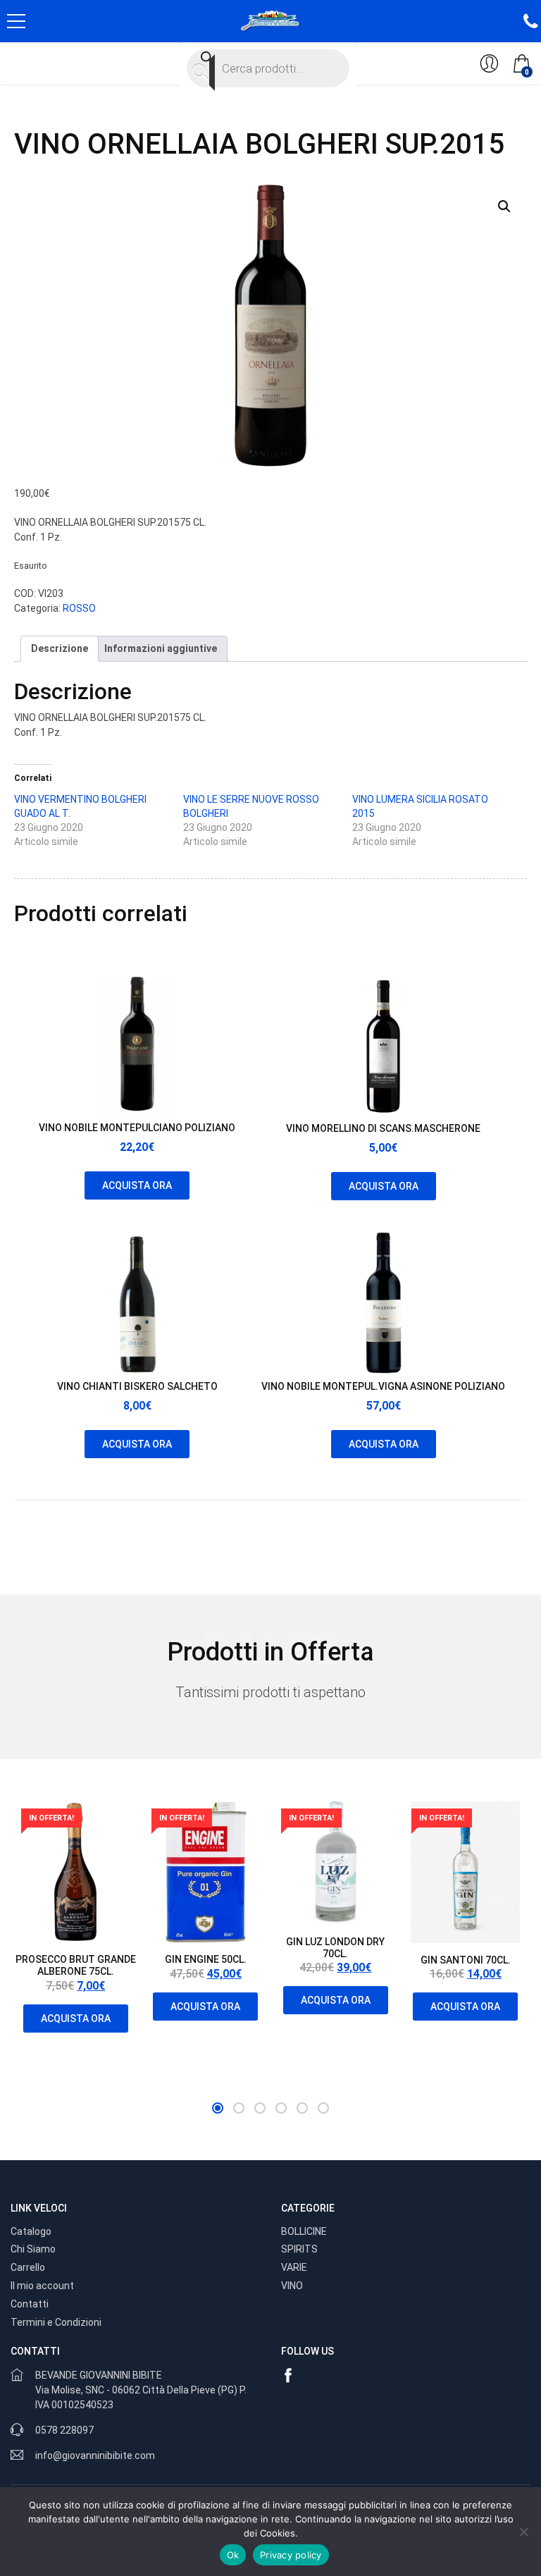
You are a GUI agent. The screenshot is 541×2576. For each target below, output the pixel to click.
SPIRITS (299, 2249)
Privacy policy (291, 2555)
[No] (523, 2532)
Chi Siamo (33, 2249)
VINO (292, 2286)
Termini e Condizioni (56, 2322)
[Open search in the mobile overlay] (268, 68)
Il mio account (42, 2286)
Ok (233, 2555)
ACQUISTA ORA (137, 1185)
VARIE (294, 2267)
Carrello (28, 2267)
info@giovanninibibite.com (95, 2455)
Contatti (30, 2304)
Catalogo (31, 2231)
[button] (504, 207)
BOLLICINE (304, 2231)
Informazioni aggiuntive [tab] (161, 648)
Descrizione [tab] (60, 648)
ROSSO (79, 608)
